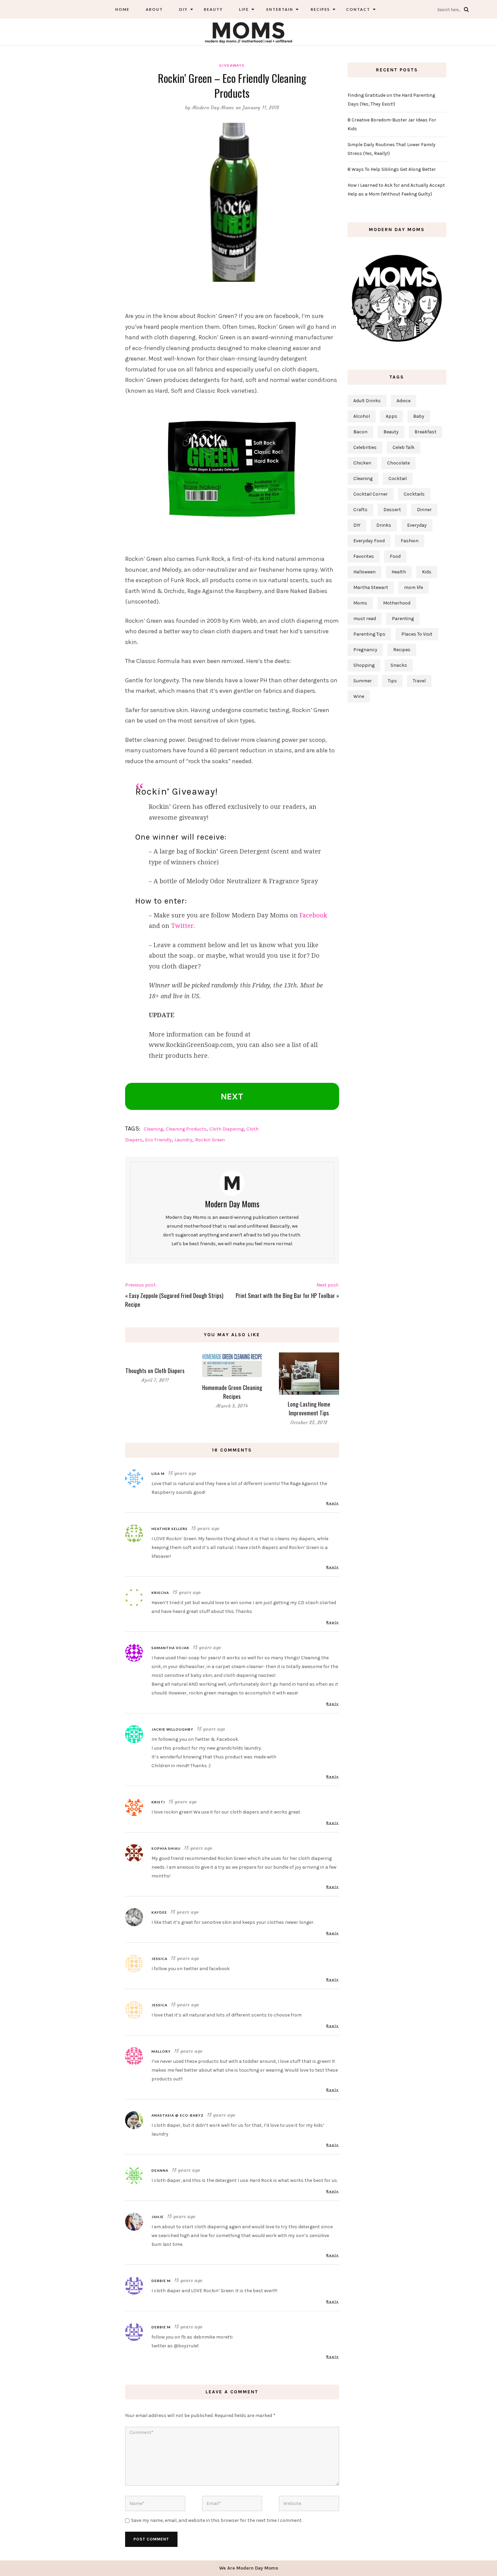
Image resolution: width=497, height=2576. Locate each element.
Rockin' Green (210, 1140)
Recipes (320, 9)
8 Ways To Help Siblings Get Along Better (392, 169)
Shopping (364, 665)
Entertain (279, 9)
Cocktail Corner (371, 494)
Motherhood (397, 603)
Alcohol (362, 416)
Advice (404, 401)
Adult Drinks (367, 401)
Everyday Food (369, 541)
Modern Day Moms (213, 108)
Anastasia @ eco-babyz (177, 2115)
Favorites (364, 556)
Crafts (360, 510)
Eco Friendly (158, 1140)
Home (122, 9)
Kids (427, 572)
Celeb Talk (404, 447)
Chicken (362, 463)
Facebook (313, 915)
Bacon (360, 432)
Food (395, 556)
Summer (363, 681)
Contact (358, 9)
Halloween (364, 572)
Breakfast (425, 432)
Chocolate (398, 463)
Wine (359, 696)
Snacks (399, 665)
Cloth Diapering (227, 1129)
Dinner (424, 510)
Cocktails (414, 494)
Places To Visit (417, 634)
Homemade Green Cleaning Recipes (232, 1392)
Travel (419, 681)
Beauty (213, 9)
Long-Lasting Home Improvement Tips (309, 1408)
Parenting (403, 619)
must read (365, 619)
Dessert (392, 510)
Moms (360, 603)
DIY (183, 9)
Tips (392, 681)
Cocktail (398, 478)
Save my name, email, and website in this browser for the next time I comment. (217, 2520)
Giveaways (232, 65)
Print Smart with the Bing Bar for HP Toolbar (285, 1295)
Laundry (183, 1140)
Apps (392, 416)
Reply (333, 1503)
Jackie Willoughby (172, 1729)
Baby (419, 416)
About (154, 9)
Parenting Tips (369, 634)
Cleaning (153, 1129)
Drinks (384, 525)
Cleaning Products (186, 1129)
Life (244, 9)
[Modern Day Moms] (249, 32)
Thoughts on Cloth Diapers (155, 1371)
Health (399, 572)
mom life (413, 587)
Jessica (159, 1959)
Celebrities (365, 447)
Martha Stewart (371, 587)
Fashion (410, 541)
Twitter (182, 926)
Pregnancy (365, 650)
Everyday (417, 525)
